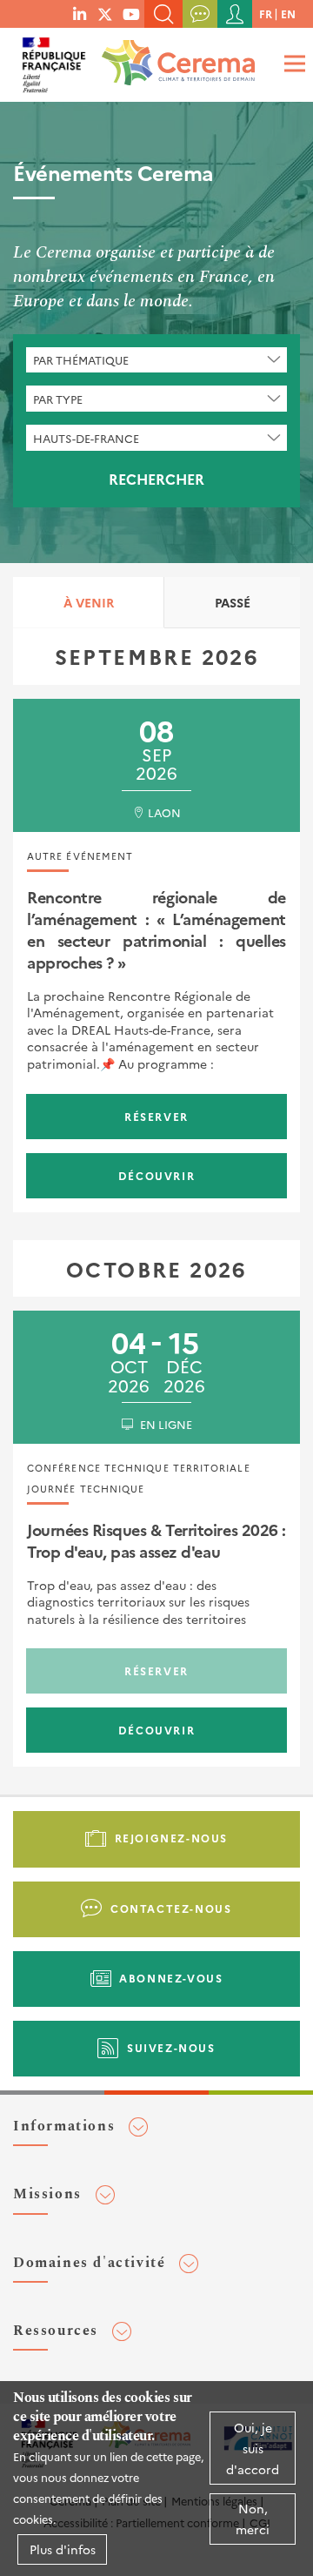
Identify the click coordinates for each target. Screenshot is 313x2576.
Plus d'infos (63, 2549)
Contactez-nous (171, 1908)
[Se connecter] (235, 14)
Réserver (156, 1116)
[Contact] (200, 14)
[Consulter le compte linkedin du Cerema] (80, 13)
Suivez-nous (171, 2047)
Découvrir (156, 1175)
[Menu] (292, 63)
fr (266, 13)
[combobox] (156, 360)
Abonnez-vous (171, 1978)
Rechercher (156, 479)
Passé (233, 602)
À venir (89, 602)
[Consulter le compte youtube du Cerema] (131, 13)
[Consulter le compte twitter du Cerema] (105, 13)
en (288, 13)
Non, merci (253, 2519)
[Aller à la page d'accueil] (175, 57)
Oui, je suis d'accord (253, 2448)
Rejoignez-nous (171, 1838)
